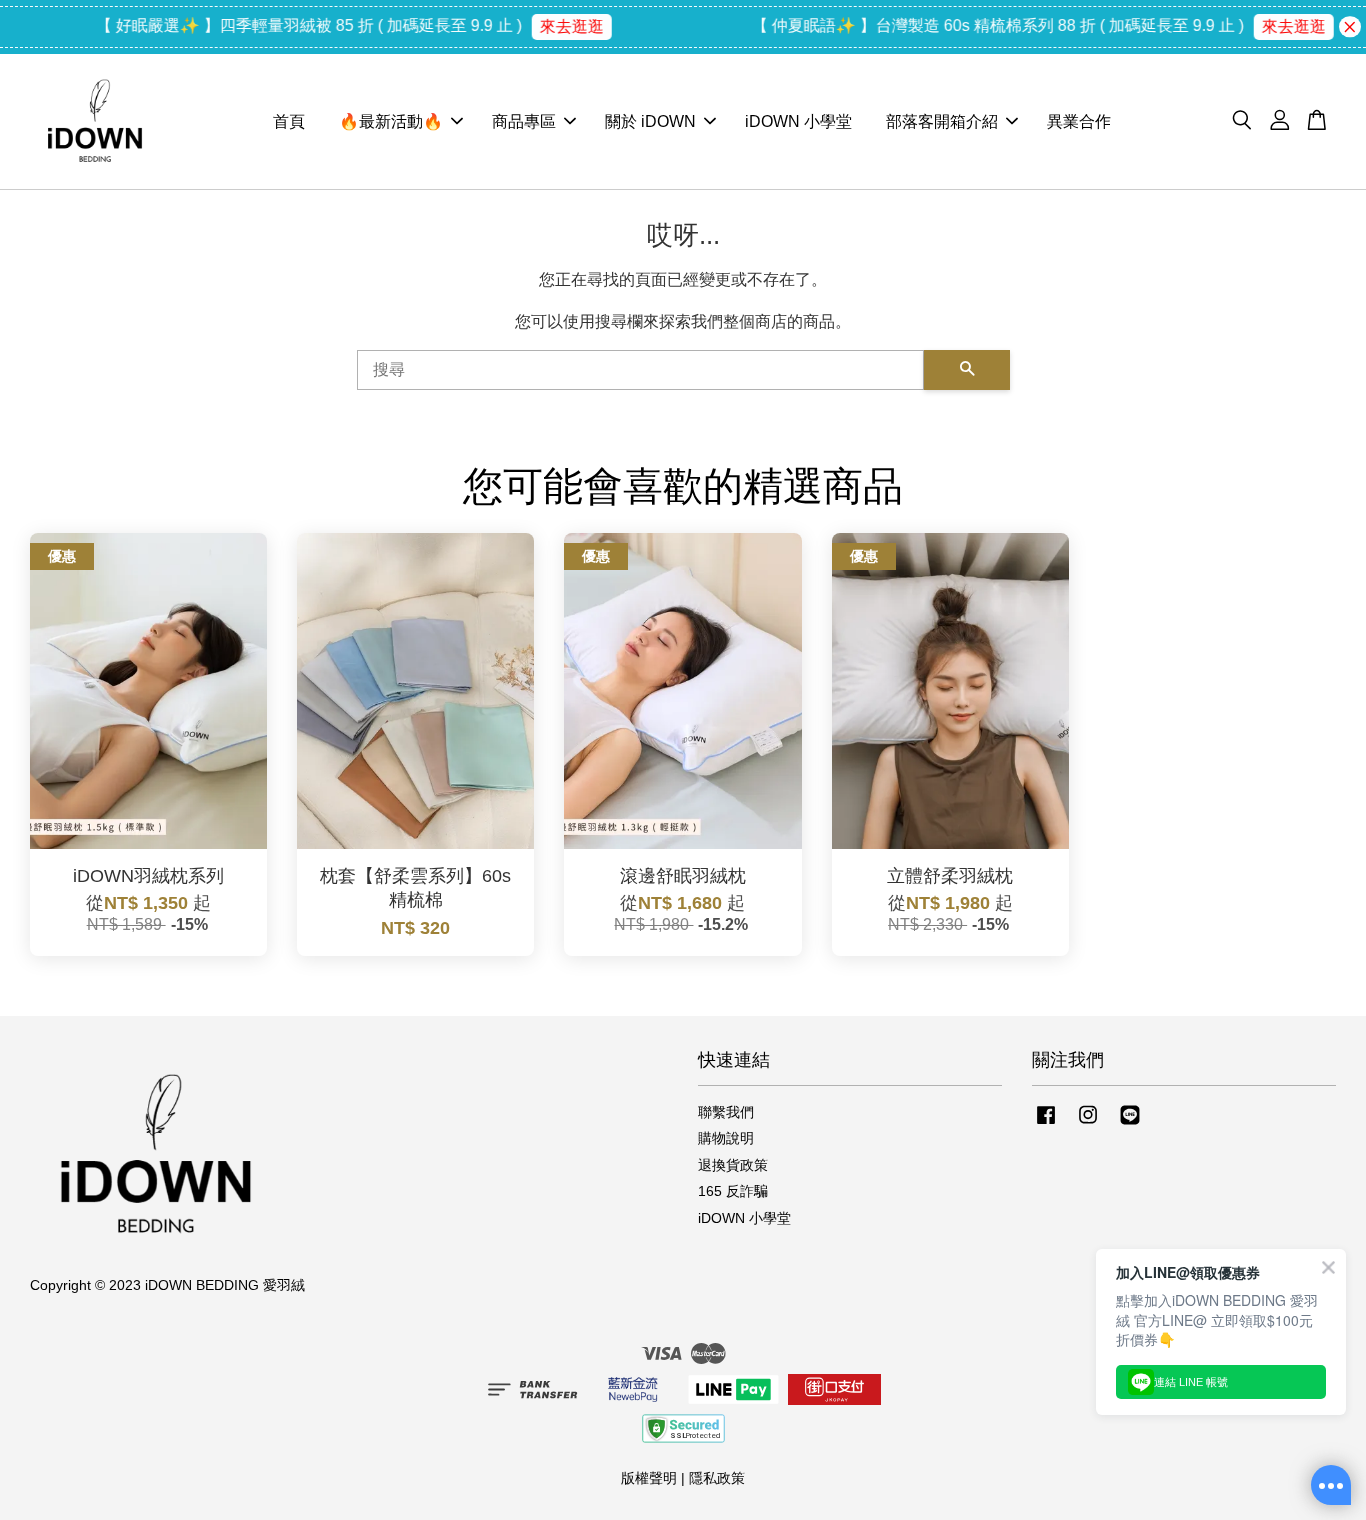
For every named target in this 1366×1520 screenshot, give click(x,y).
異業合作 (1079, 121)
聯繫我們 (726, 1112)
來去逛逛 (549, 26)
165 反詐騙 (733, 1191)
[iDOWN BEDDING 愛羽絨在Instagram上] (1088, 1124)
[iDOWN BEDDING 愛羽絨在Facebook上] (1046, 1124)
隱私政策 (717, 1478)
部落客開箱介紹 (942, 121)
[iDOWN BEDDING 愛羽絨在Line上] (1130, 1124)
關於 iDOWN (650, 121)
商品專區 (524, 121)
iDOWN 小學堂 (798, 121)
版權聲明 (649, 1478)
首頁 (289, 121)
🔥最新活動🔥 (391, 121)
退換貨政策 (733, 1165)
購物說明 (726, 1138)
